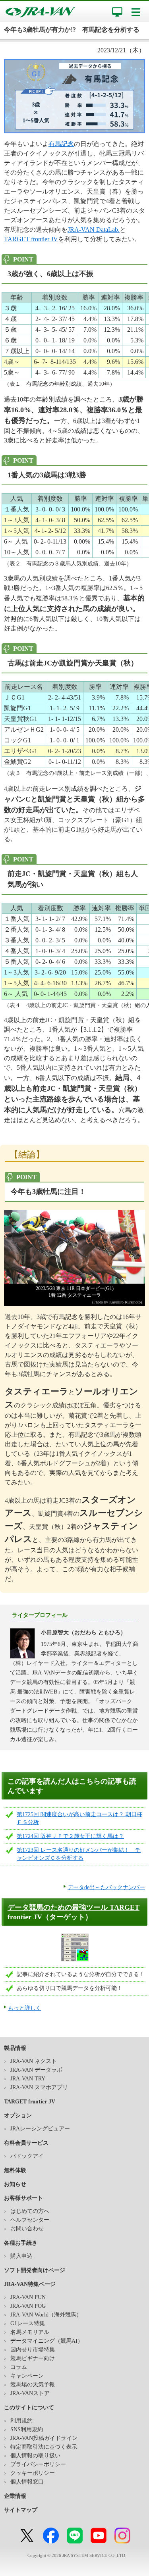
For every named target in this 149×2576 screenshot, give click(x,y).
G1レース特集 (28, 2323)
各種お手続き (21, 2243)
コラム (19, 2367)
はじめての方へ (30, 2211)
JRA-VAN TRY (28, 2079)
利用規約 (21, 2421)
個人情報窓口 (27, 2482)
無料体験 (15, 2170)
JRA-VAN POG (28, 2306)
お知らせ (15, 2184)
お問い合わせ (27, 2229)
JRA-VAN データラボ (36, 2070)
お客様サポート (23, 2198)
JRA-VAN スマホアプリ (39, 2087)
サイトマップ (21, 2510)
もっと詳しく (25, 2008)
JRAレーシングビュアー (40, 2129)
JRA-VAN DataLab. (94, 230)
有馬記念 (61, 144)
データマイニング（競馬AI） (47, 2341)
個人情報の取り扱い (35, 2456)
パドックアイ (27, 2156)
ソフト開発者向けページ (35, 2270)
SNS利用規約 (27, 2429)
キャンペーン (27, 2376)
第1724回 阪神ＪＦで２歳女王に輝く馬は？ (70, 1836)
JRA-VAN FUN (28, 2297)
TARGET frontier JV (31, 239)
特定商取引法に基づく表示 (44, 2447)
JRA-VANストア (30, 2393)
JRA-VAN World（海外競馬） (46, 2315)
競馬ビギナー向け (33, 2358)
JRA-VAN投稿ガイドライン (44, 2438)
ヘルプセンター (30, 2220)
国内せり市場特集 (33, 2350)
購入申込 (21, 2256)
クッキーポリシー (33, 2473)
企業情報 (15, 2496)
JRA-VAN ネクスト (34, 2061)
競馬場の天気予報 (33, 2385)
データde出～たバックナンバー (106, 1887)
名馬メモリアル (30, 2332)
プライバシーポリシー (38, 2464)
